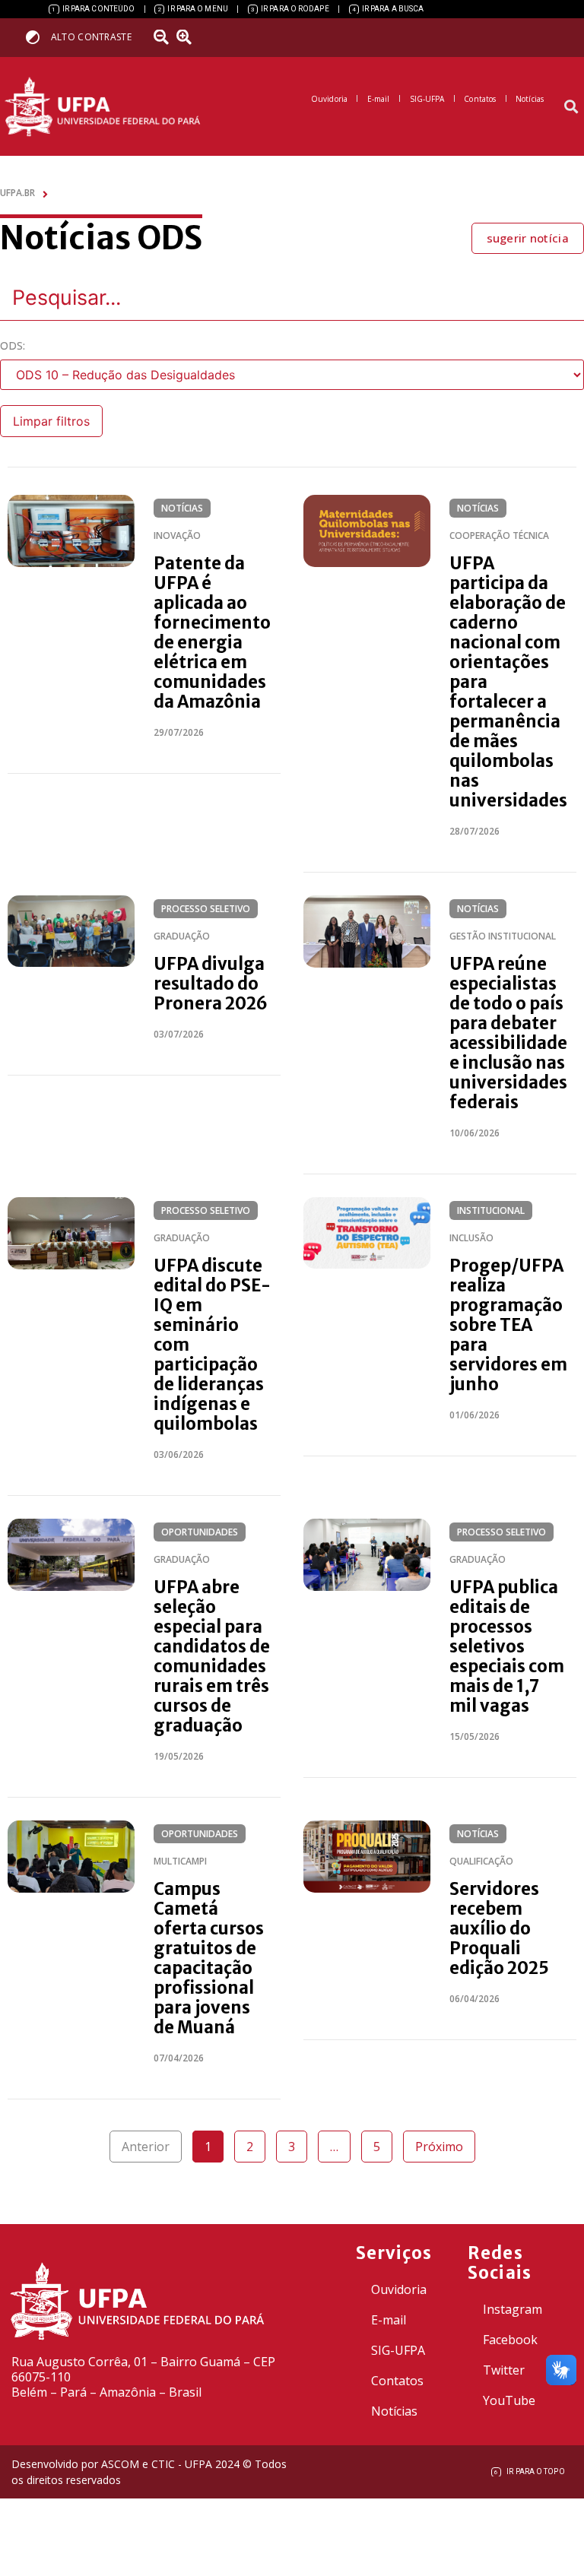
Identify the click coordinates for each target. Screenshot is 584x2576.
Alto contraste (91, 37)
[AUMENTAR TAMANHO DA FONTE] (189, 37)
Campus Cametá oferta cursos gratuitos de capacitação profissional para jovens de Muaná (209, 1958)
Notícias (182, 508)
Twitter (504, 2370)
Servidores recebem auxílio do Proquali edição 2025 (499, 1928)
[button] (571, 107)
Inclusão (471, 1238)
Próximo (439, 2147)
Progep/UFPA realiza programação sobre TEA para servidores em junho (508, 1325)
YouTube (509, 2400)
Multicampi (180, 1861)
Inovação (177, 535)
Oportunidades (200, 1532)
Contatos (397, 2381)
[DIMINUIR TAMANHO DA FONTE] (163, 37)
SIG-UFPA (398, 2350)
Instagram (513, 2309)
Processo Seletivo (206, 909)
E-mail (389, 2320)
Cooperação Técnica (499, 535)
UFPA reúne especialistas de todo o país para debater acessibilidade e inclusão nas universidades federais (508, 1033)
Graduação (182, 936)
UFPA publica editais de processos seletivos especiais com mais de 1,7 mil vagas (507, 1646)
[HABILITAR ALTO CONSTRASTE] (38, 37)
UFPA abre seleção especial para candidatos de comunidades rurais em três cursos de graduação (212, 1656)
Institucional (491, 1210)
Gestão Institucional (503, 936)
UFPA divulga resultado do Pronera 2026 (211, 984)
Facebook (510, 2340)
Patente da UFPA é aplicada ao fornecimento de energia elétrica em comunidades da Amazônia (212, 632)
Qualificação (481, 1861)
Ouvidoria (399, 2289)
